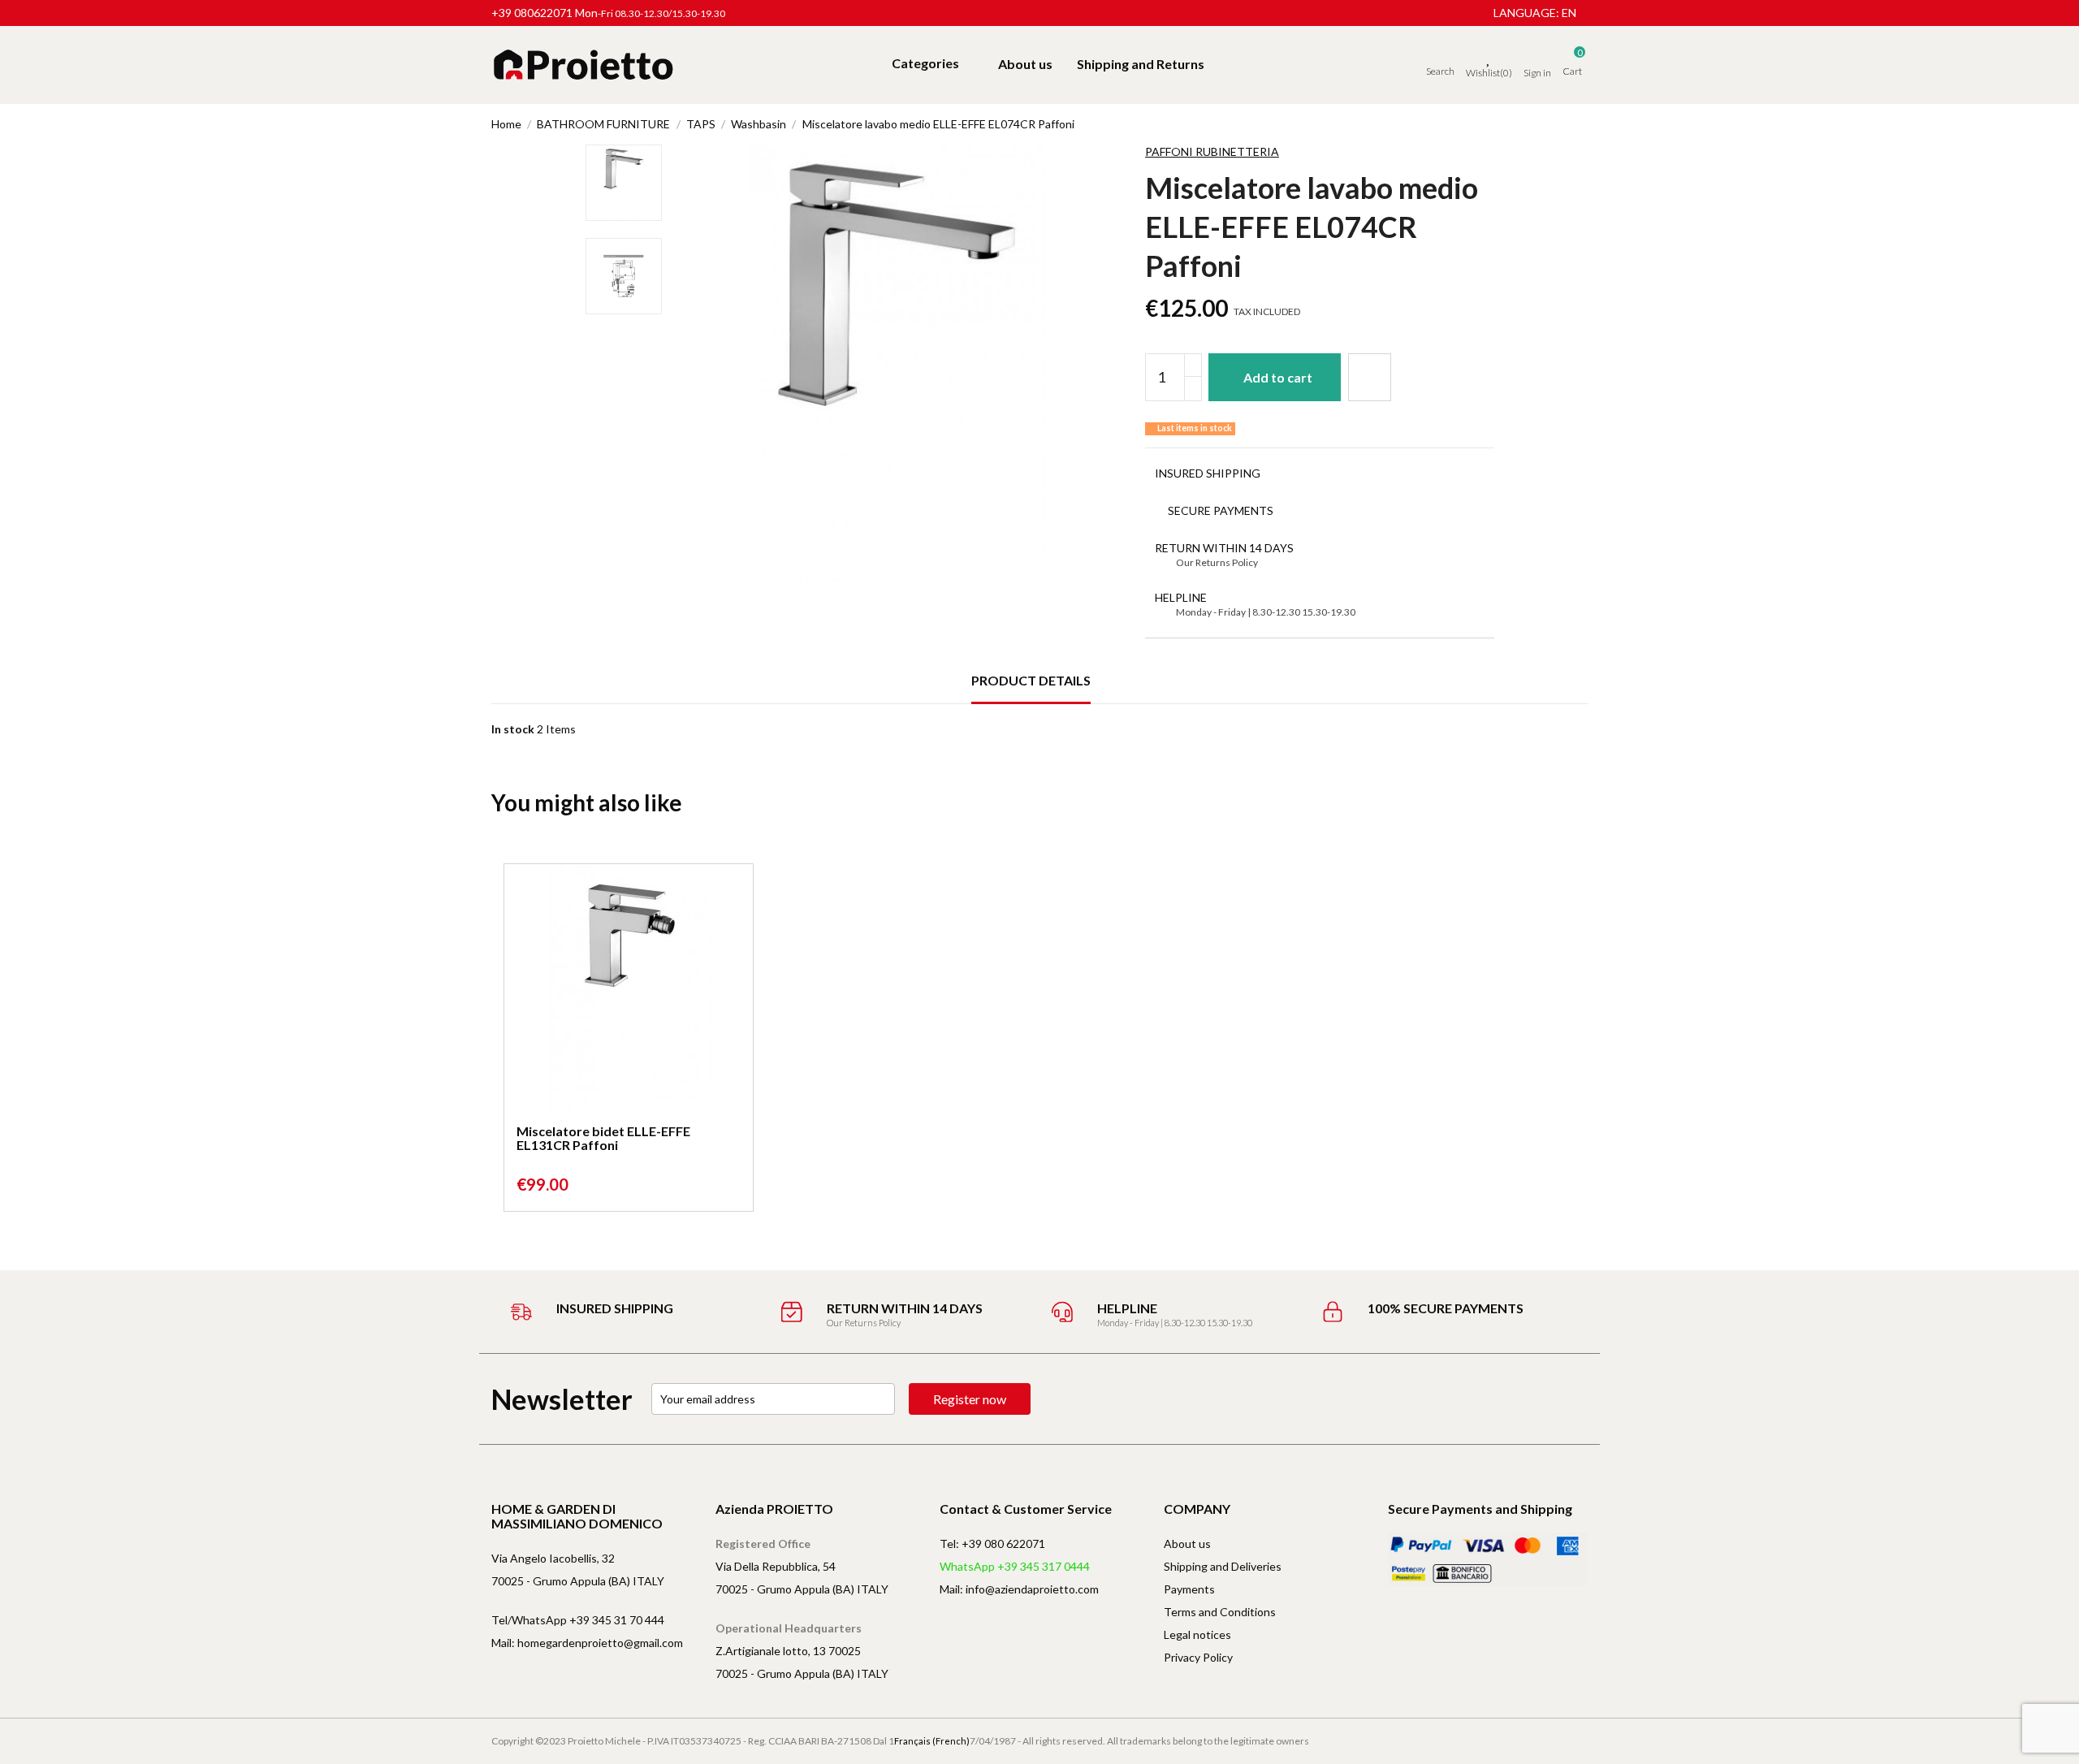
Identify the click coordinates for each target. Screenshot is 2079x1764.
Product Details (1031, 680)
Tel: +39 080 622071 (992, 1543)
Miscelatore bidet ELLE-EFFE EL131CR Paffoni (603, 1138)
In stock (513, 729)
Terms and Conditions (1220, 1612)
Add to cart (1278, 377)
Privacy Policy (1198, 1657)
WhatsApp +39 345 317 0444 (1015, 1566)
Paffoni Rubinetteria (1212, 151)
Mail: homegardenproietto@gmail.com (587, 1643)
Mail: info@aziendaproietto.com (1019, 1589)
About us (1187, 1543)
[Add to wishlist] (1370, 377)
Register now (970, 1399)
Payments (1189, 1589)
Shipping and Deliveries (1223, 1566)
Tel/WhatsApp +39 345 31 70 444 (578, 1620)
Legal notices (1197, 1634)
